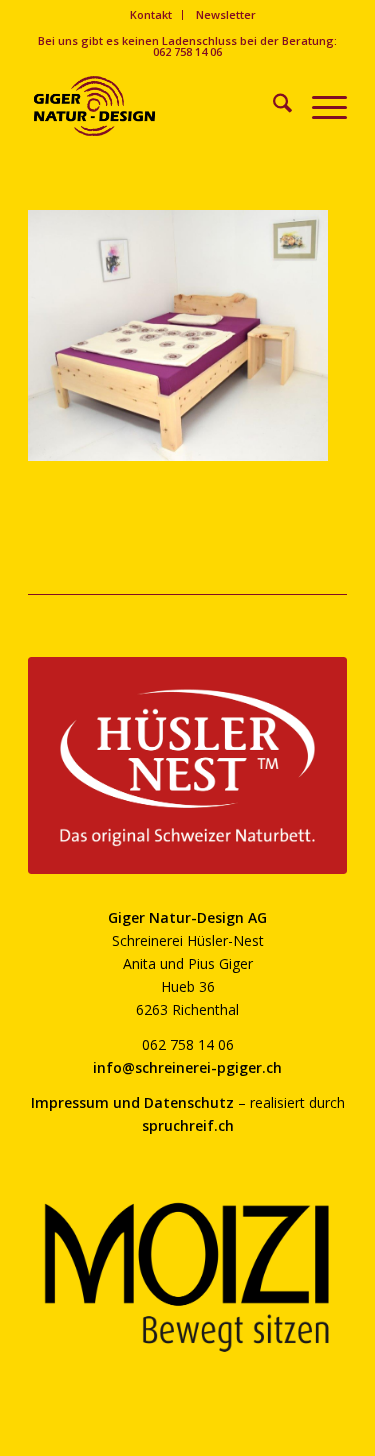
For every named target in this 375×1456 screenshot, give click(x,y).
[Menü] (319, 106)
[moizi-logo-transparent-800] (187, 1277)
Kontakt (151, 14)
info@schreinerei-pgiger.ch (187, 1067)
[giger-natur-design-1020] (155, 106)
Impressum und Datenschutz (132, 1102)
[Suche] (272, 106)
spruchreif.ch (188, 1125)
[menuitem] (151, 15)
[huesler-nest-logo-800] (187, 765)
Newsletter (226, 14)
